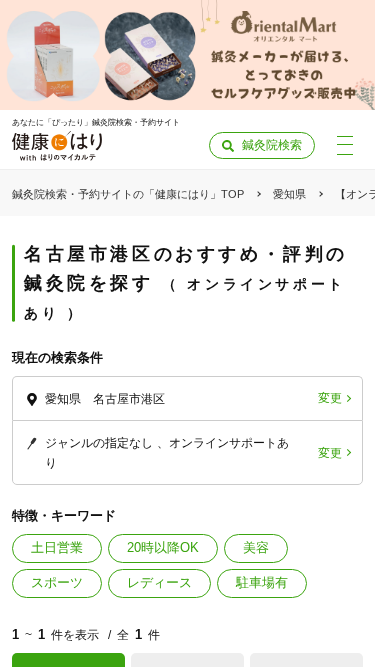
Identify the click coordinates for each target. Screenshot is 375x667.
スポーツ (57, 582)
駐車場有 (262, 582)
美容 (256, 547)
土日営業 (57, 547)
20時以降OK (163, 547)
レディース (159, 582)
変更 (330, 398)
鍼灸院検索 (272, 145)
